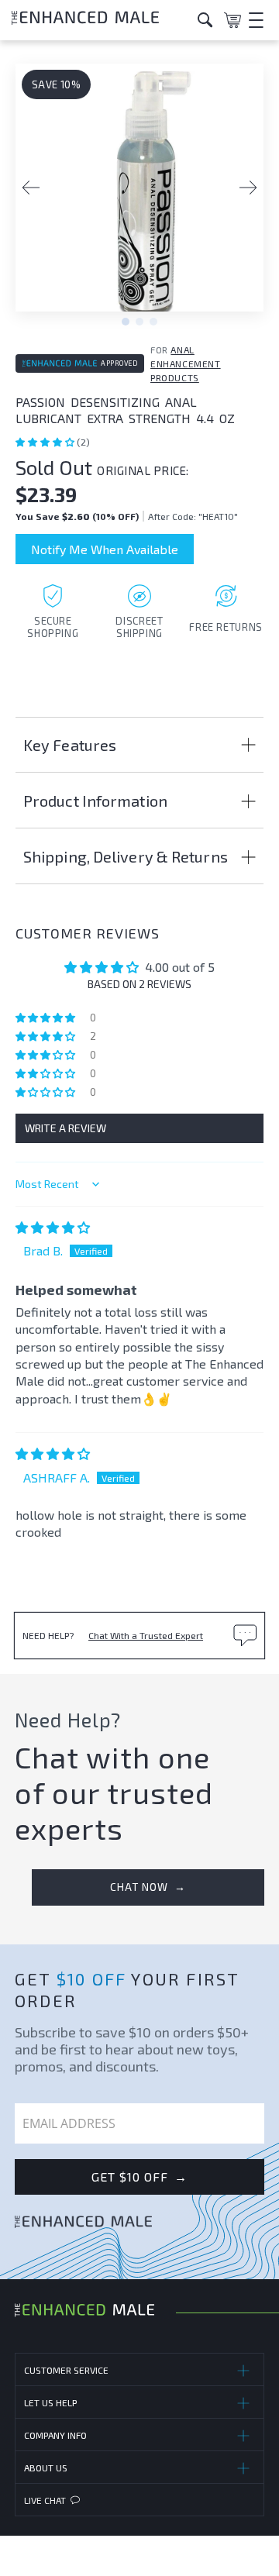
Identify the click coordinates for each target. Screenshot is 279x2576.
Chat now (148, 1887)
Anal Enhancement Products (186, 363)
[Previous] (31, 188)
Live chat (45, 2500)
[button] (46, 442)
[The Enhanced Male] (99, 20)
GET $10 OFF (139, 2177)
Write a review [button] (65, 1128)
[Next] (248, 188)
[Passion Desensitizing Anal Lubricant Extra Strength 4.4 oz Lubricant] (139, 195)
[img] (53, 1227)
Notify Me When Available (105, 549)
